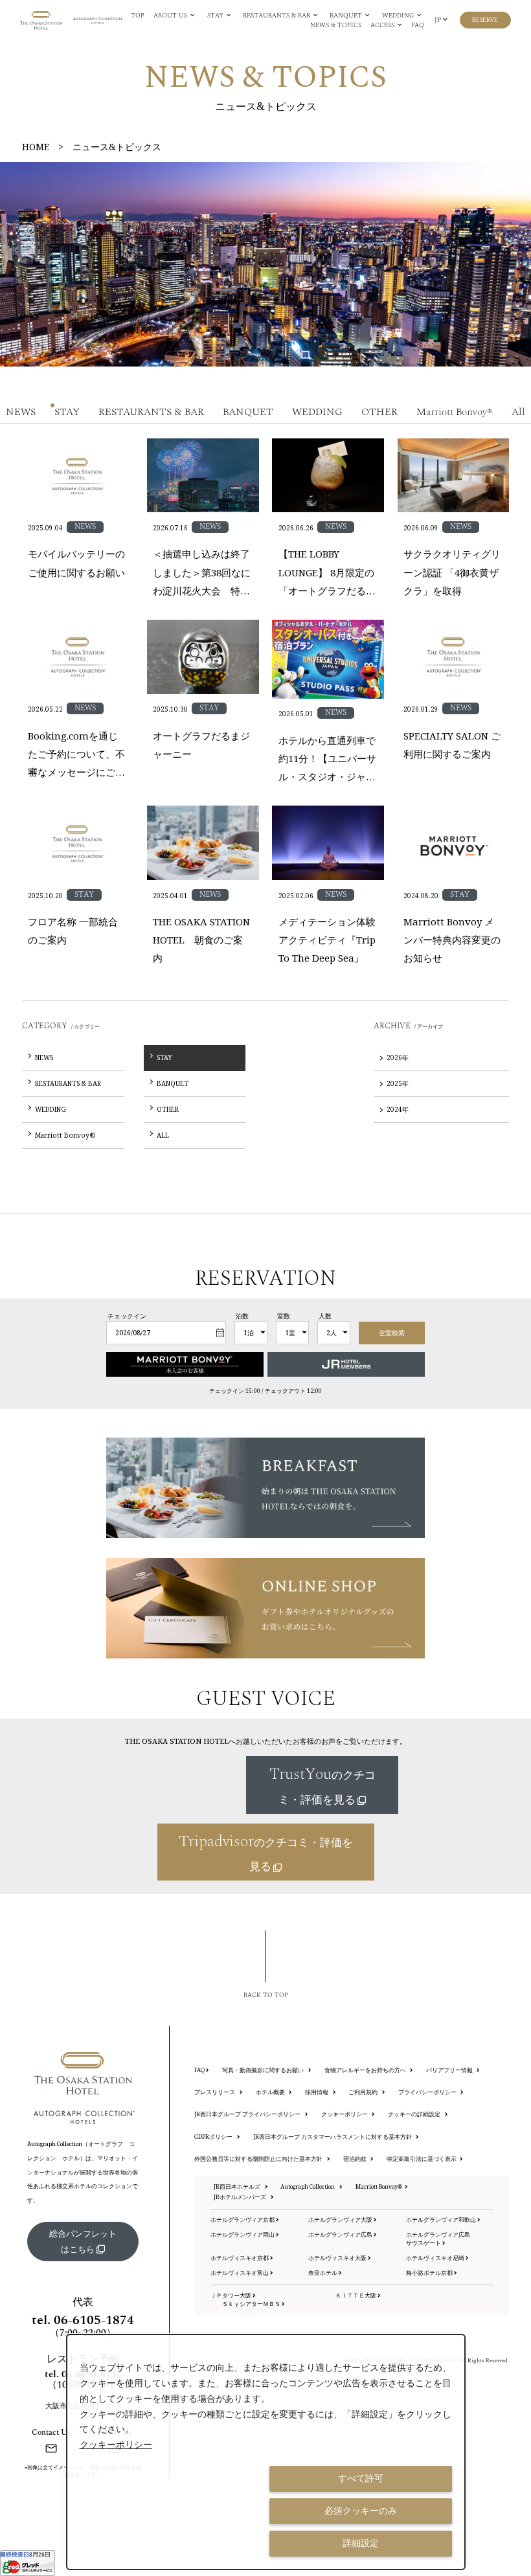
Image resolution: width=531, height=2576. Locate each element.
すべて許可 (361, 2478)
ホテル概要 (271, 2092)
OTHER (379, 412)
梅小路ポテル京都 (430, 2273)
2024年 (398, 1109)
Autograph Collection (308, 2187)
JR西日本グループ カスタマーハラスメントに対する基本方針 (333, 2137)
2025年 (398, 1083)
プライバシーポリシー (428, 2092)
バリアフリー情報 (450, 2070)
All (518, 412)
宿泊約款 (356, 2159)
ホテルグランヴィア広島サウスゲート (438, 2239)
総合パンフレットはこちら (83, 2241)
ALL (163, 1135)
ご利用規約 (364, 2092)
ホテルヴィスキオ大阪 (338, 2258)
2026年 (398, 1057)
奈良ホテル (323, 2273)
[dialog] (266, 2452)
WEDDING (317, 412)
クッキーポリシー (345, 2114)
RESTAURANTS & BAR (151, 412)
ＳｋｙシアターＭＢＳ (252, 2304)
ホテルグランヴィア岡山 (243, 2235)
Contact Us (51, 2432)
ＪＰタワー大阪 (232, 2296)
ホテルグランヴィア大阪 (341, 2220)
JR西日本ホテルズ (238, 2187)
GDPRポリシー (214, 2137)
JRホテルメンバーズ (241, 2197)
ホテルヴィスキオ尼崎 (436, 2258)
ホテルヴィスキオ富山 (240, 2273)
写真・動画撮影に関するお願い (264, 2070)
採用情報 (317, 2092)
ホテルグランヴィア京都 (243, 2220)
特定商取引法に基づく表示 (422, 2159)
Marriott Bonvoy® (455, 412)
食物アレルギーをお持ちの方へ (366, 2070)
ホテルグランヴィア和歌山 (442, 2220)
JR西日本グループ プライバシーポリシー (248, 2114)
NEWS (21, 412)
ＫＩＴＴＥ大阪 (356, 2296)
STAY (67, 412)
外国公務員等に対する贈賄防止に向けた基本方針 (259, 2159)
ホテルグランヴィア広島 (341, 2235)
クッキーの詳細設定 (415, 2114)
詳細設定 (361, 2543)
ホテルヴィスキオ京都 (240, 2258)
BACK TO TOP (266, 1995)
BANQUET (248, 412)
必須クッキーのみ (361, 2511)
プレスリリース (215, 2092)
